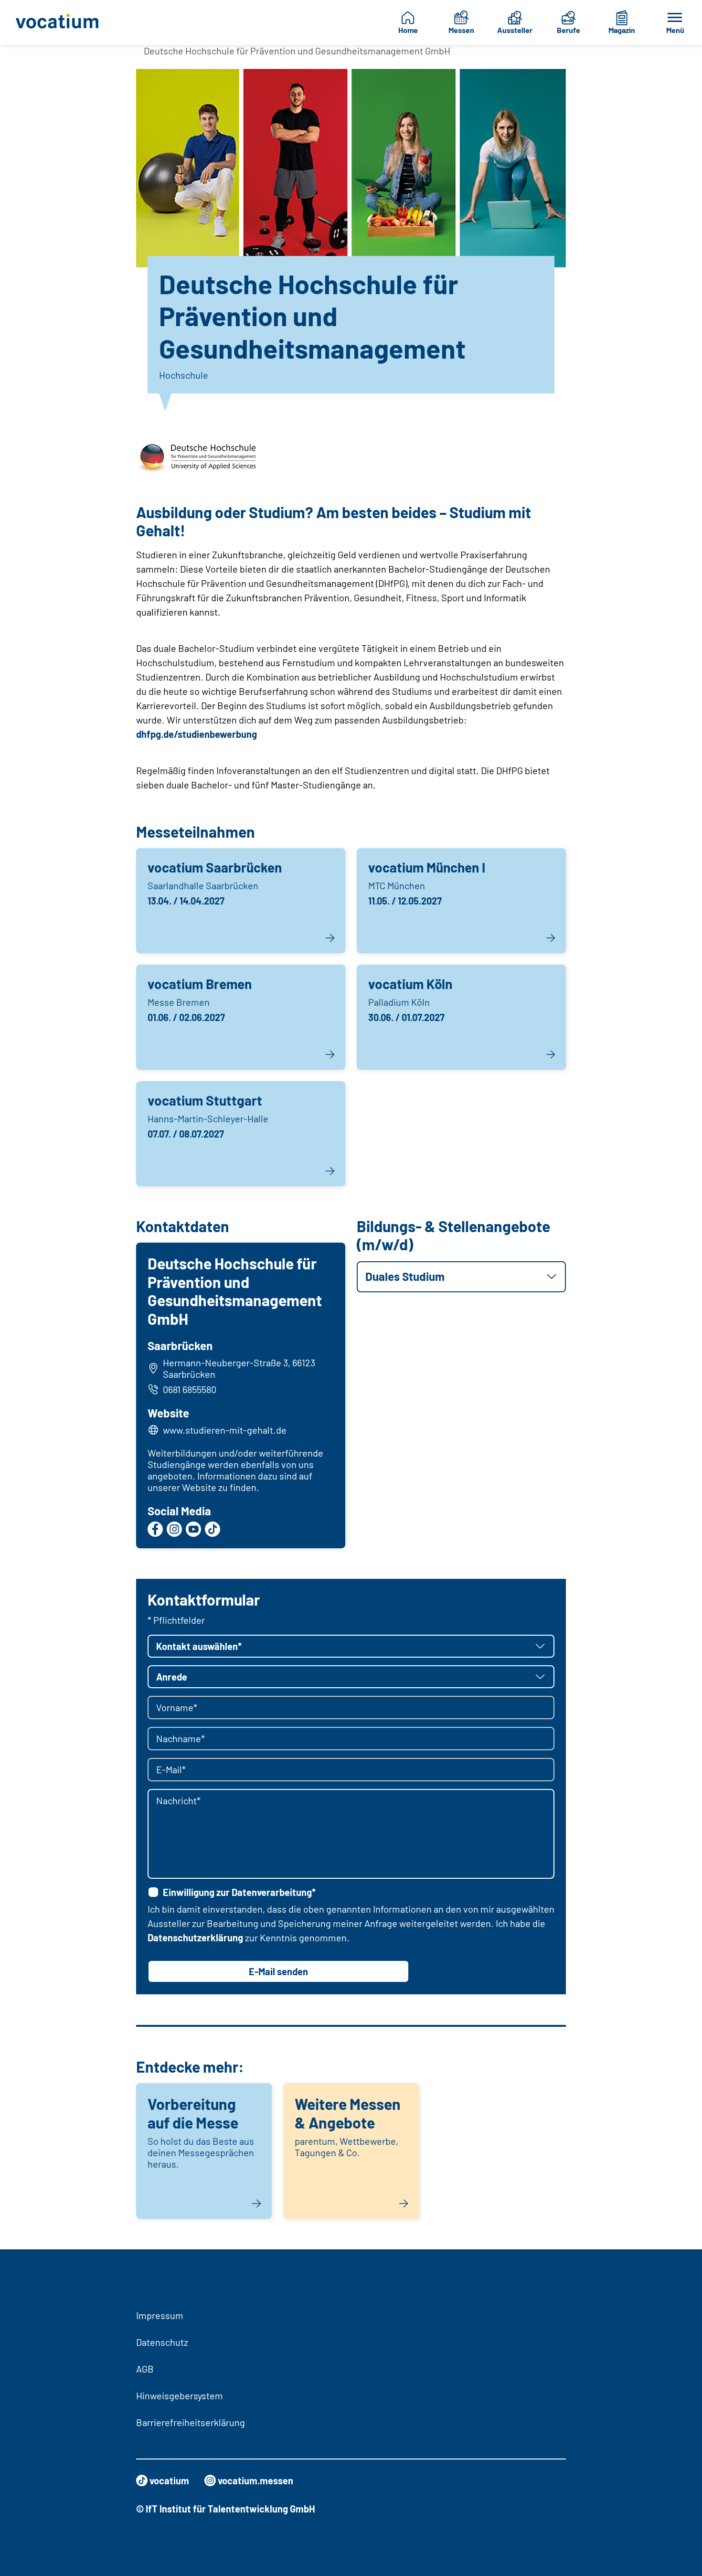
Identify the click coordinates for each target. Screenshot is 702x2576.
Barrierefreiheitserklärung (191, 2422)
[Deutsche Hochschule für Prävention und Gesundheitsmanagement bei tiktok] (213, 1529)
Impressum (160, 2315)
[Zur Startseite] (60, 22)
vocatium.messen (255, 2480)
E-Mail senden (278, 1971)
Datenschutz (162, 2342)
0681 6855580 (190, 1389)
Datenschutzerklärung (195, 1937)
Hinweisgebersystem (180, 2395)
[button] (461, 1277)
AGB (145, 2369)
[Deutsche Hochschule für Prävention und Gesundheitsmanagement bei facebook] (155, 1529)
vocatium (169, 2480)
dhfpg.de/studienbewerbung (197, 734)
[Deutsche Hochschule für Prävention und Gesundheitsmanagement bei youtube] (193, 1529)
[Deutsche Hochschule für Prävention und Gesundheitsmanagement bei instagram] (174, 1529)
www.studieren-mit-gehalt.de (225, 1430)
